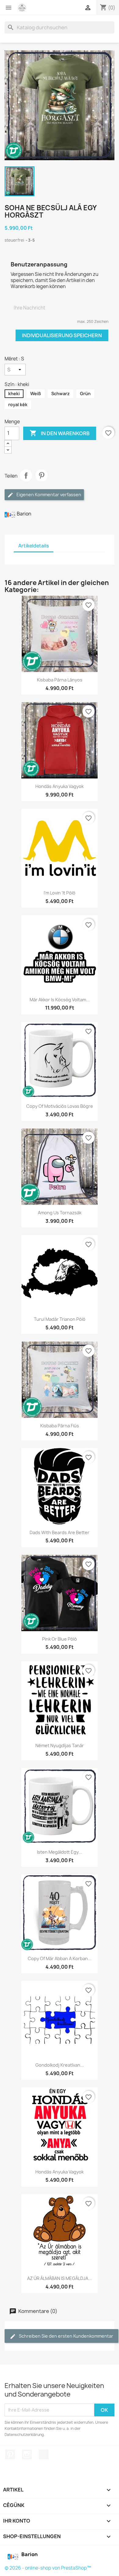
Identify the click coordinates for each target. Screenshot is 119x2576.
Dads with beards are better (60, 1532)
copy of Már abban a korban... (60, 1958)
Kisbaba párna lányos (60, 680)
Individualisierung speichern (62, 335)
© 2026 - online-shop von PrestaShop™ (48, 2568)
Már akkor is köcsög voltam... (60, 1000)
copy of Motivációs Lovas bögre (60, 1106)
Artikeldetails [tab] (34, 546)
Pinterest (41, 475)
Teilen (26, 475)
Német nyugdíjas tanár (60, 1745)
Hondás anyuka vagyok (60, 786)
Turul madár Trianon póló (60, 1319)
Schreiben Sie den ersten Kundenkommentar (66, 2336)
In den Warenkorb (60, 433)
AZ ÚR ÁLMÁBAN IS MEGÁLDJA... (60, 2278)
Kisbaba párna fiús (60, 1426)
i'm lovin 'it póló (60, 893)
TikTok (44, 2455)
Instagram (27, 2455)
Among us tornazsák (60, 1213)
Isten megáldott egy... (60, 1852)
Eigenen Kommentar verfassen (48, 495)
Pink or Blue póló (60, 1639)
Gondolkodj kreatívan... (60, 2065)
